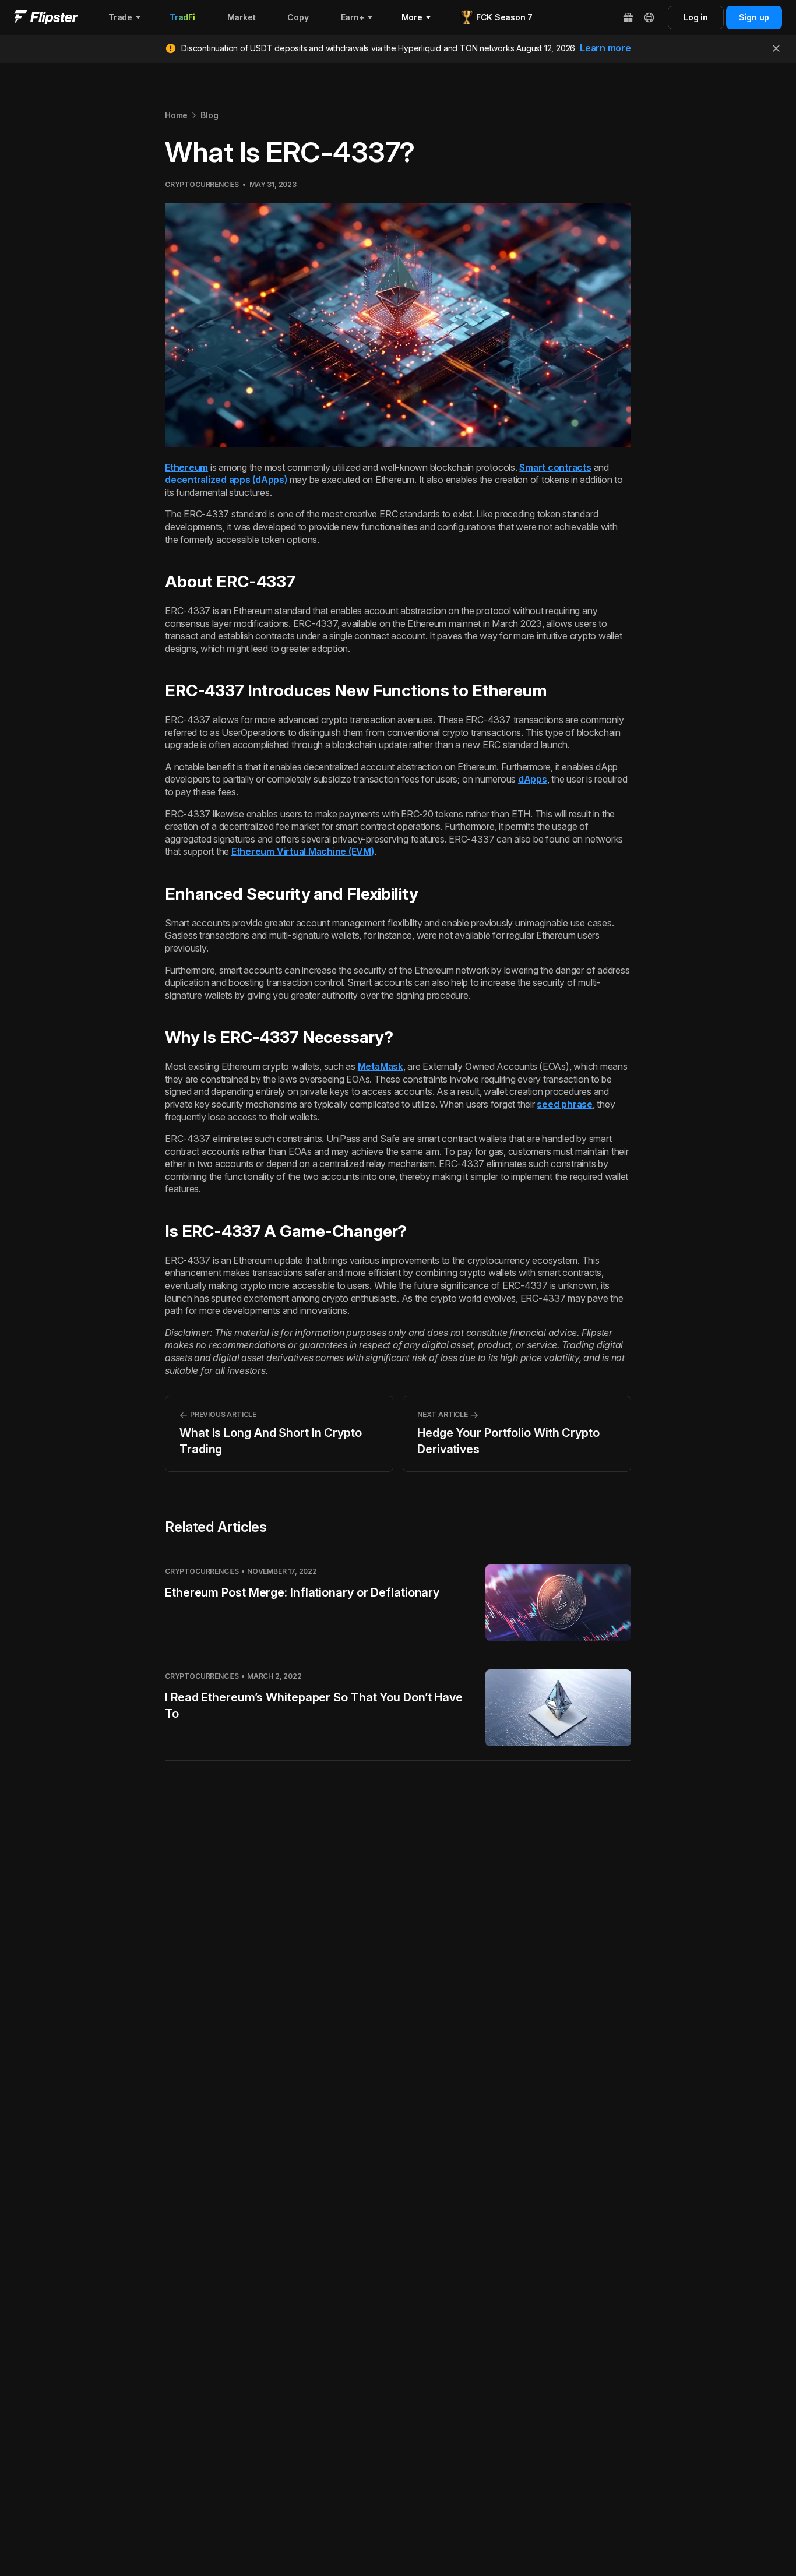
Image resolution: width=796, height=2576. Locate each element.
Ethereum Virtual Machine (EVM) (303, 851)
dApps (533, 779)
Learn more (605, 48)
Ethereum (186, 467)
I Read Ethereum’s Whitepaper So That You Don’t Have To (314, 1705)
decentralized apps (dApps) (226, 480)
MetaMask (381, 1066)
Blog (209, 115)
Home (176, 115)
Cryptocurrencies (202, 184)
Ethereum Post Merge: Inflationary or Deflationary (302, 1592)
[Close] (776, 48)
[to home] (46, 17)
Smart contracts (555, 467)
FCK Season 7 (504, 17)
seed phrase (564, 1104)
